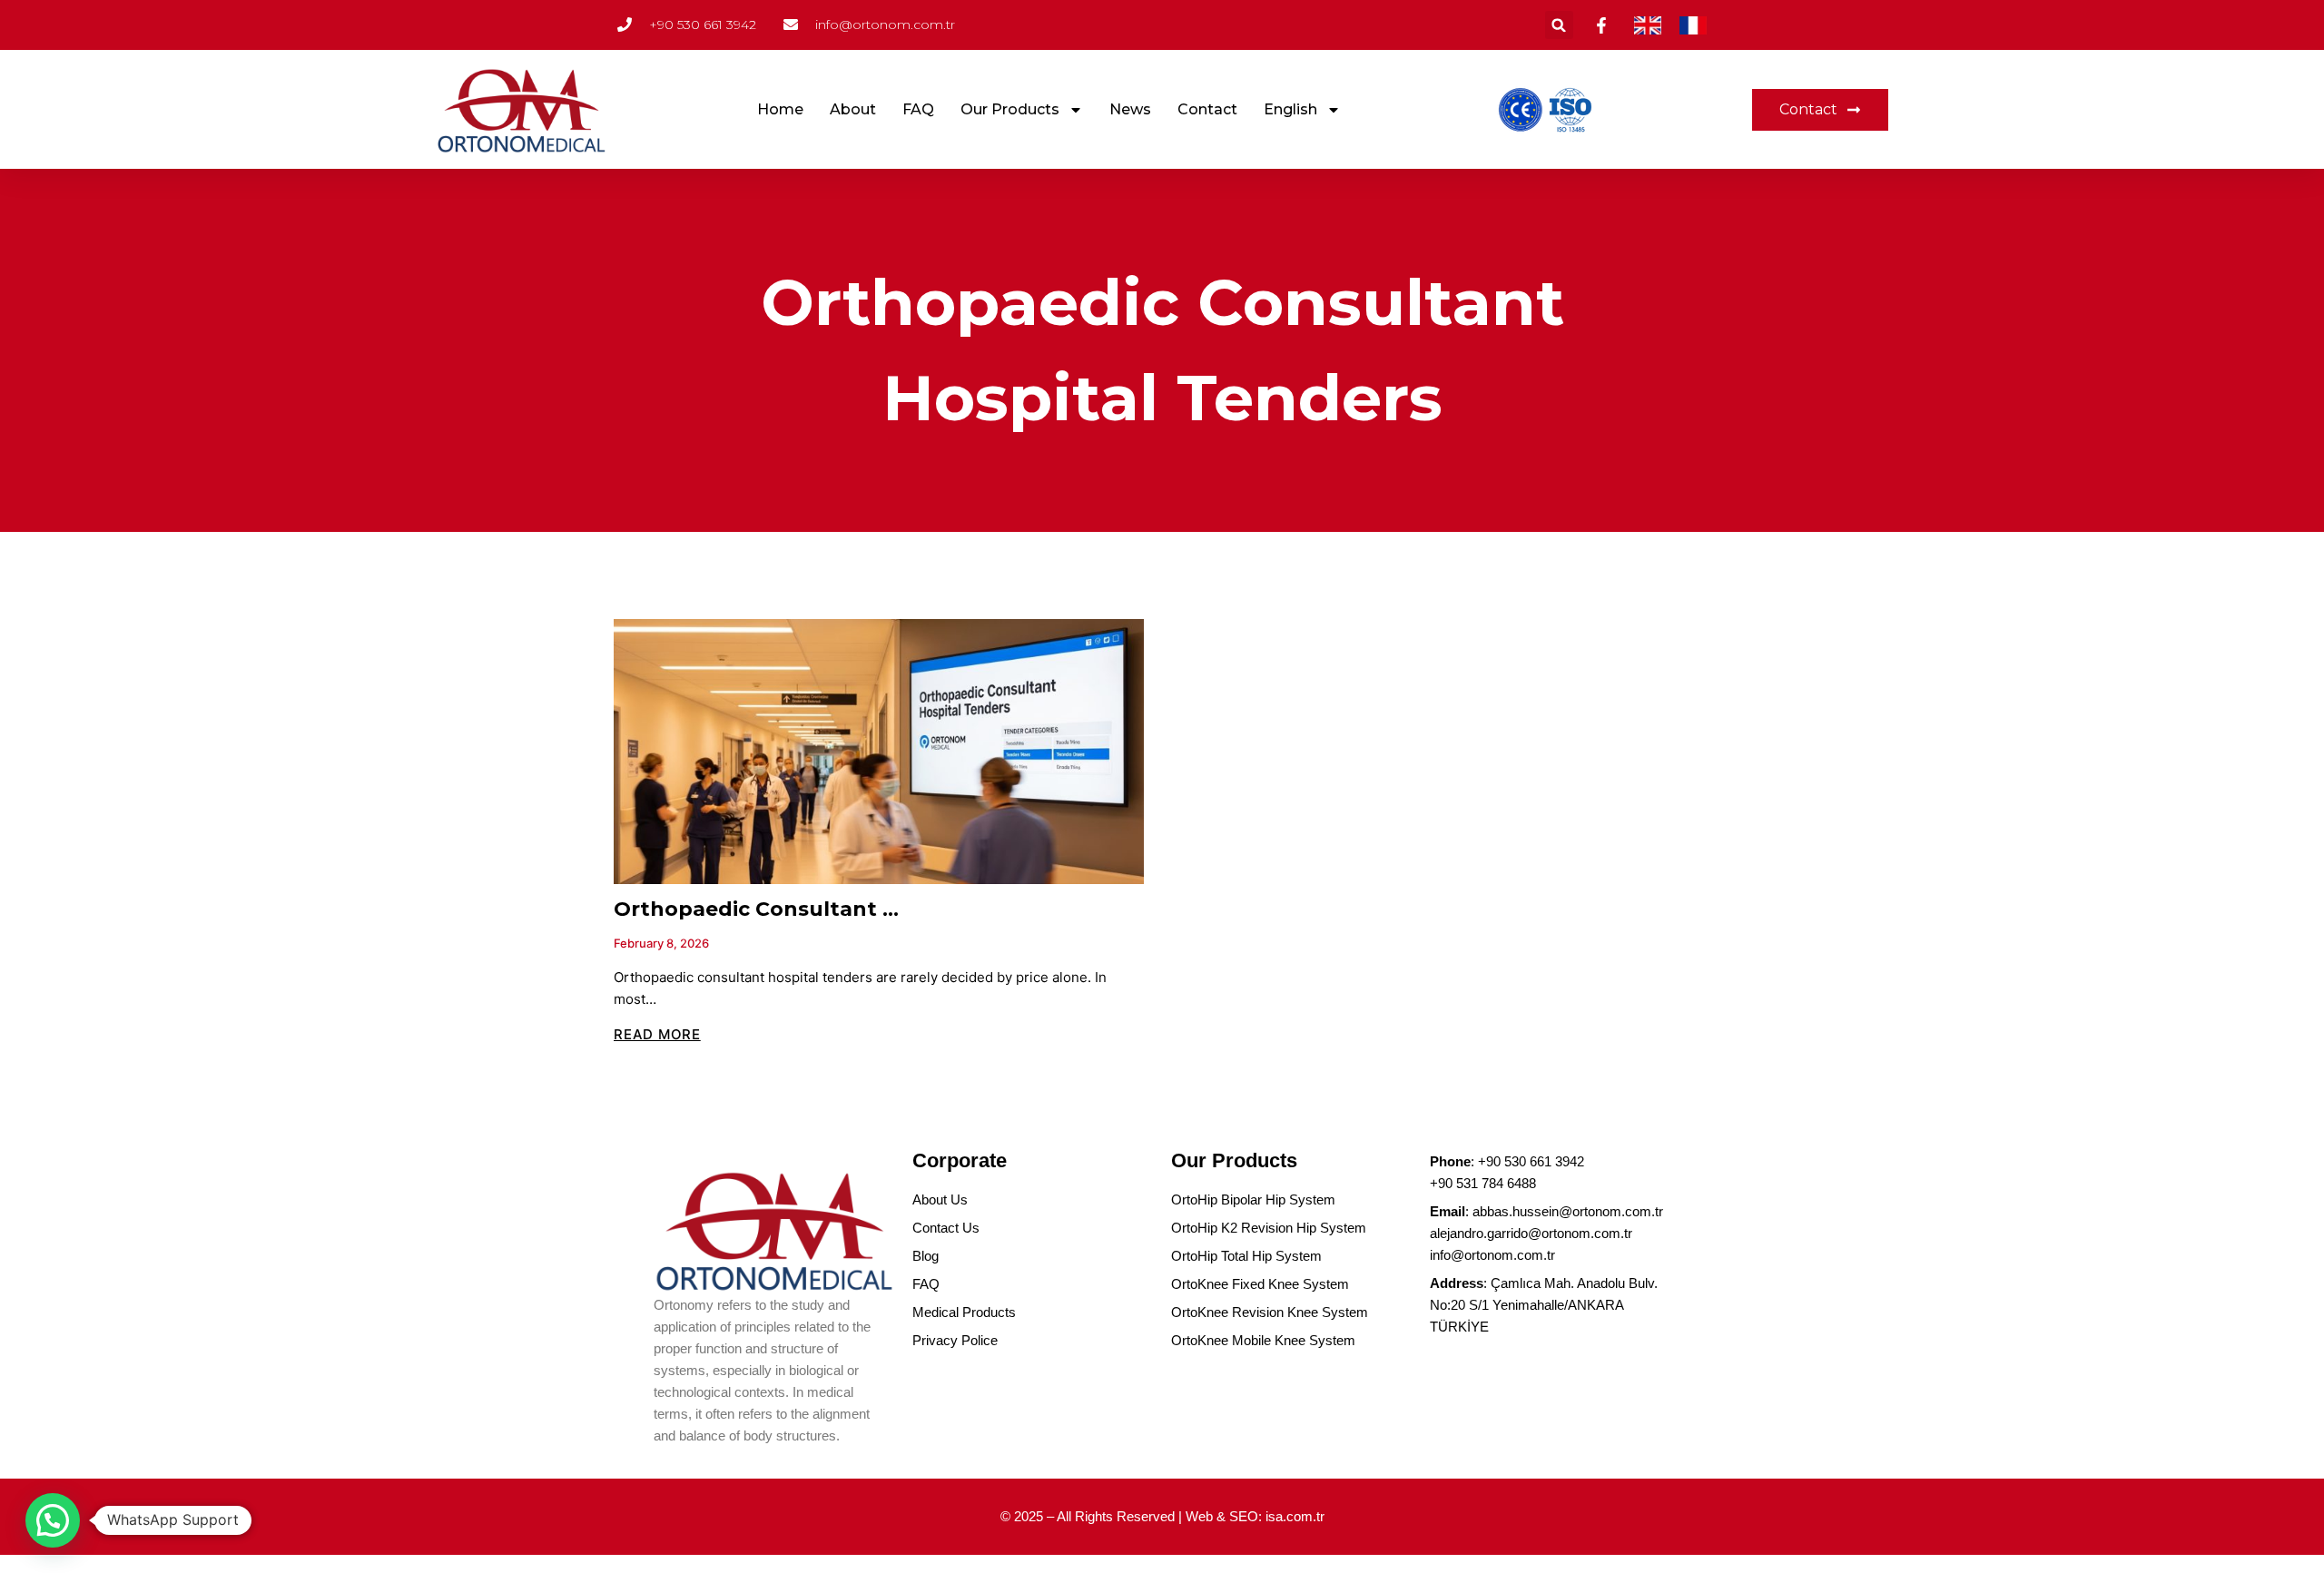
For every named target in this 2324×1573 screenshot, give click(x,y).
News (1130, 109)
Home (780, 109)
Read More (657, 1034)
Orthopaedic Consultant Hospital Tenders (839, 909)
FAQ (918, 109)
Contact (1207, 109)
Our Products (1010, 109)
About (853, 109)
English (1290, 109)
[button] (1559, 25)
